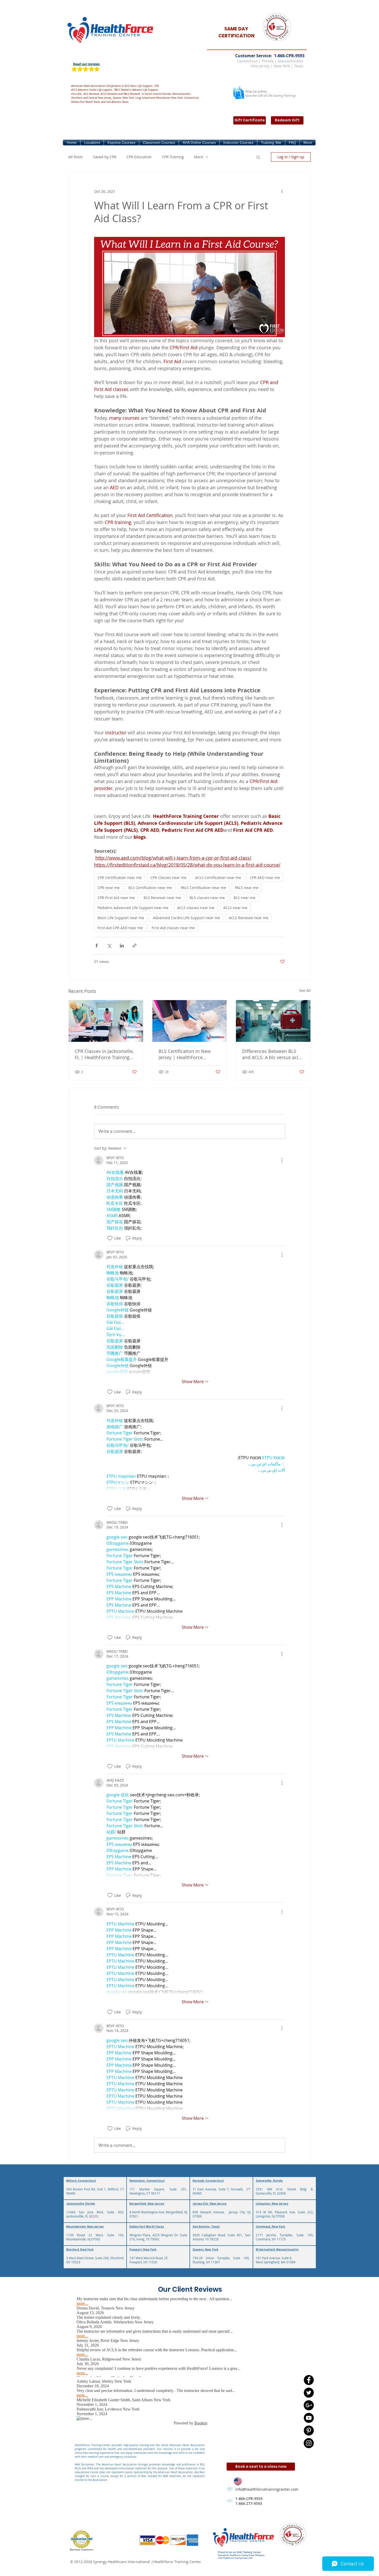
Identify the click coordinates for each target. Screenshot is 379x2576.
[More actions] (282, 191)
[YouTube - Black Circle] (309, 2418)
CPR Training (173, 157)
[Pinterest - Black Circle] (309, 2430)
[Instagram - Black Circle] (309, 2443)
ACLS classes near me (196, 908)
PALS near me (247, 888)
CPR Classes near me (168, 878)
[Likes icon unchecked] (110, 1238)
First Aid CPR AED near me (120, 928)
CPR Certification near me (120, 878)
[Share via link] (134, 946)
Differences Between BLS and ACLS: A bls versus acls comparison (271, 1054)
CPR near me (109, 888)
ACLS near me (235, 908)
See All (305, 990)
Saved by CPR (105, 157)
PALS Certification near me (203, 888)
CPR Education (139, 157)
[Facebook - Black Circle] (309, 2380)
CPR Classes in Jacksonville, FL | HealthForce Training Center (104, 1054)
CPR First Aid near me (116, 898)
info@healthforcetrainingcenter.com (267, 2489)
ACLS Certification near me (218, 878)
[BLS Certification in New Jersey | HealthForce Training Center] (190, 1021)
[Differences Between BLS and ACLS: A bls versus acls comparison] (273, 1021)
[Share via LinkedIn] (122, 946)
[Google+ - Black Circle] (309, 2405)
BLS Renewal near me (162, 898)
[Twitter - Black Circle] (309, 2393)
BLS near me (244, 898)
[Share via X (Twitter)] (109, 946)
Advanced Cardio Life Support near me (186, 918)
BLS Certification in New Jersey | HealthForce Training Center (185, 1054)
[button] (92, 143)
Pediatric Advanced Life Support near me (133, 908)
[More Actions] (282, 1160)
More (199, 157)
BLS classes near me (207, 898)
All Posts (76, 157)
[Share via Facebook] (97, 946)
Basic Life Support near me (121, 918)
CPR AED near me (265, 878)
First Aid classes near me (173, 928)
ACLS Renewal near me (249, 918)
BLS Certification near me (150, 888)
